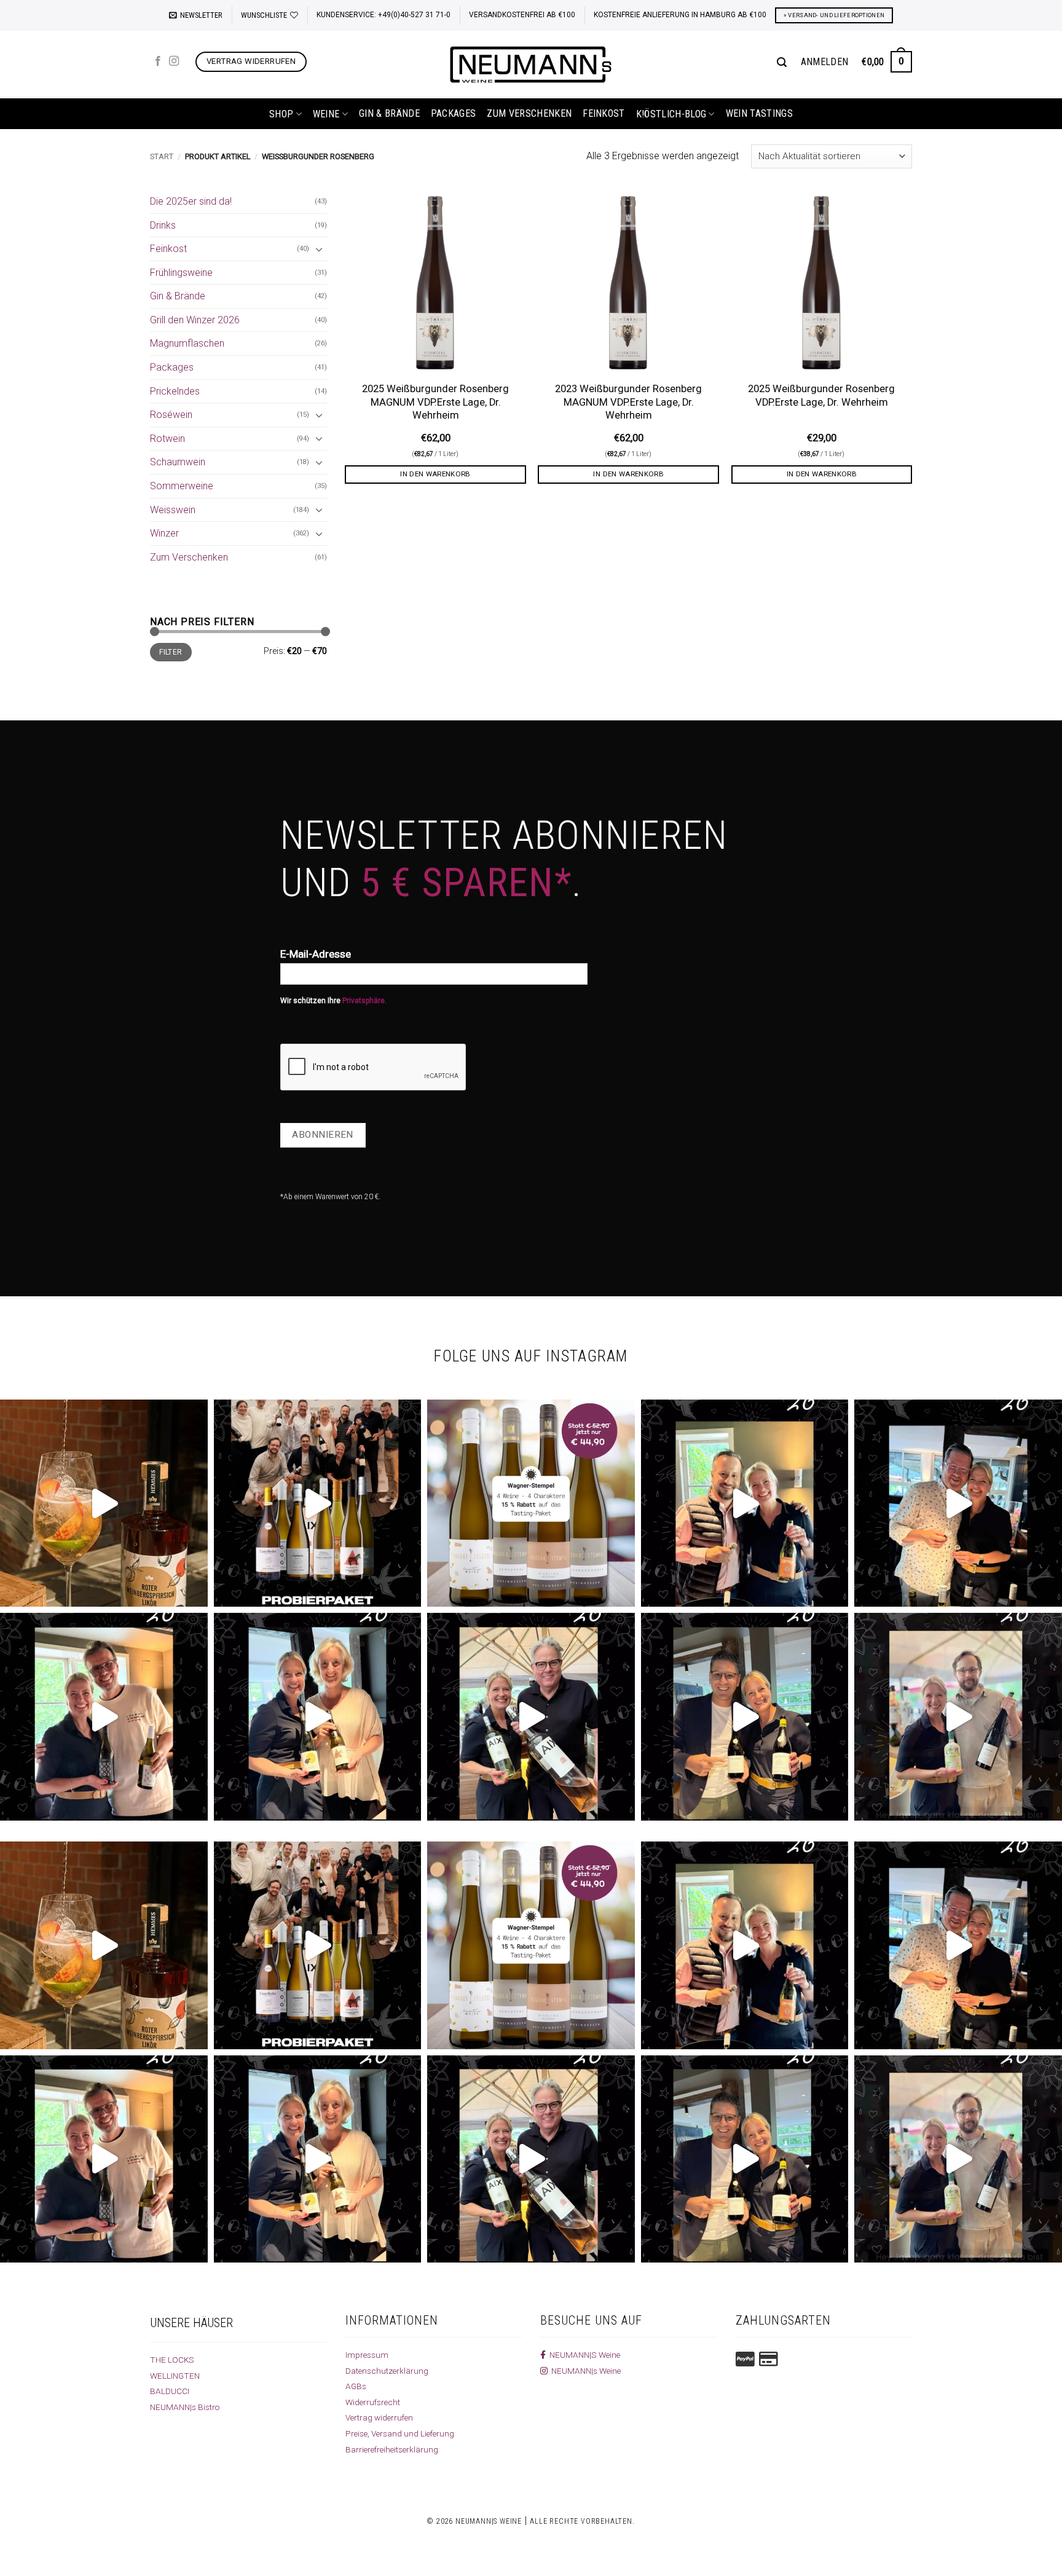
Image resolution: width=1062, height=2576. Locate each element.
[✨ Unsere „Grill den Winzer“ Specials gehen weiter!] (958, 1503)
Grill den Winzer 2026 (195, 320)
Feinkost (604, 113)
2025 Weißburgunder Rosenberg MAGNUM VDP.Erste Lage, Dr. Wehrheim (435, 402)
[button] (196, 15)
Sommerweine (182, 486)
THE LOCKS (172, 2360)
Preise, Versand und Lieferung (400, 2433)
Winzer (164, 533)
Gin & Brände (389, 113)
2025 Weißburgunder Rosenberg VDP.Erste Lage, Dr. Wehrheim (821, 396)
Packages (454, 113)
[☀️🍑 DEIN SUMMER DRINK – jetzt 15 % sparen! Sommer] (104, 1503)
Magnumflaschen (187, 343)
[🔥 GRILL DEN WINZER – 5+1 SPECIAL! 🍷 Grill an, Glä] (104, 1717)
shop (281, 114)
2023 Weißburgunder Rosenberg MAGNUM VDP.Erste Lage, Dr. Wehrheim (628, 402)
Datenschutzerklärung (387, 2371)
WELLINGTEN (175, 2376)
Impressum (367, 2355)
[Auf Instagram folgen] (174, 61)
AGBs (356, 2386)
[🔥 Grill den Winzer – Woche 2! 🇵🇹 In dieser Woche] (958, 1717)
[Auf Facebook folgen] (158, 61)
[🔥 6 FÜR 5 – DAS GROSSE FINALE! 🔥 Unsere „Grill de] (745, 1503)
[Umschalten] (320, 249)
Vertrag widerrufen (379, 2417)
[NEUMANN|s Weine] (531, 65)
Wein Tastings (759, 113)
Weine (326, 114)
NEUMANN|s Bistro (185, 2407)
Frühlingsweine (181, 273)
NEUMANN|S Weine (583, 2355)
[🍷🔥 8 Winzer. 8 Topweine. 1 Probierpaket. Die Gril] (318, 1503)
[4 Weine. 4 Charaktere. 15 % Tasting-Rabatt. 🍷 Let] (531, 1503)
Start (162, 156)
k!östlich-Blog (671, 114)
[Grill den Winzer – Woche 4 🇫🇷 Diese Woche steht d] (531, 1717)
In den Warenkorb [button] (435, 474)
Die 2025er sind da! (191, 201)
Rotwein (167, 439)
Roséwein (171, 415)
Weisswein (173, 510)
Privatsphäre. (364, 1001)
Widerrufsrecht (373, 2402)
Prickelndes (175, 391)
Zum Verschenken (529, 113)
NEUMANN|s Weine (584, 2371)
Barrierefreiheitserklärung (392, 2449)
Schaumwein (178, 462)
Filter (171, 652)
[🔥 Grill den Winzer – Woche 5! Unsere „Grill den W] (318, 1717)
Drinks (163, 225)
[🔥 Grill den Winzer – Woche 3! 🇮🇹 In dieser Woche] (745, 1717)
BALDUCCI (170, 2391)
